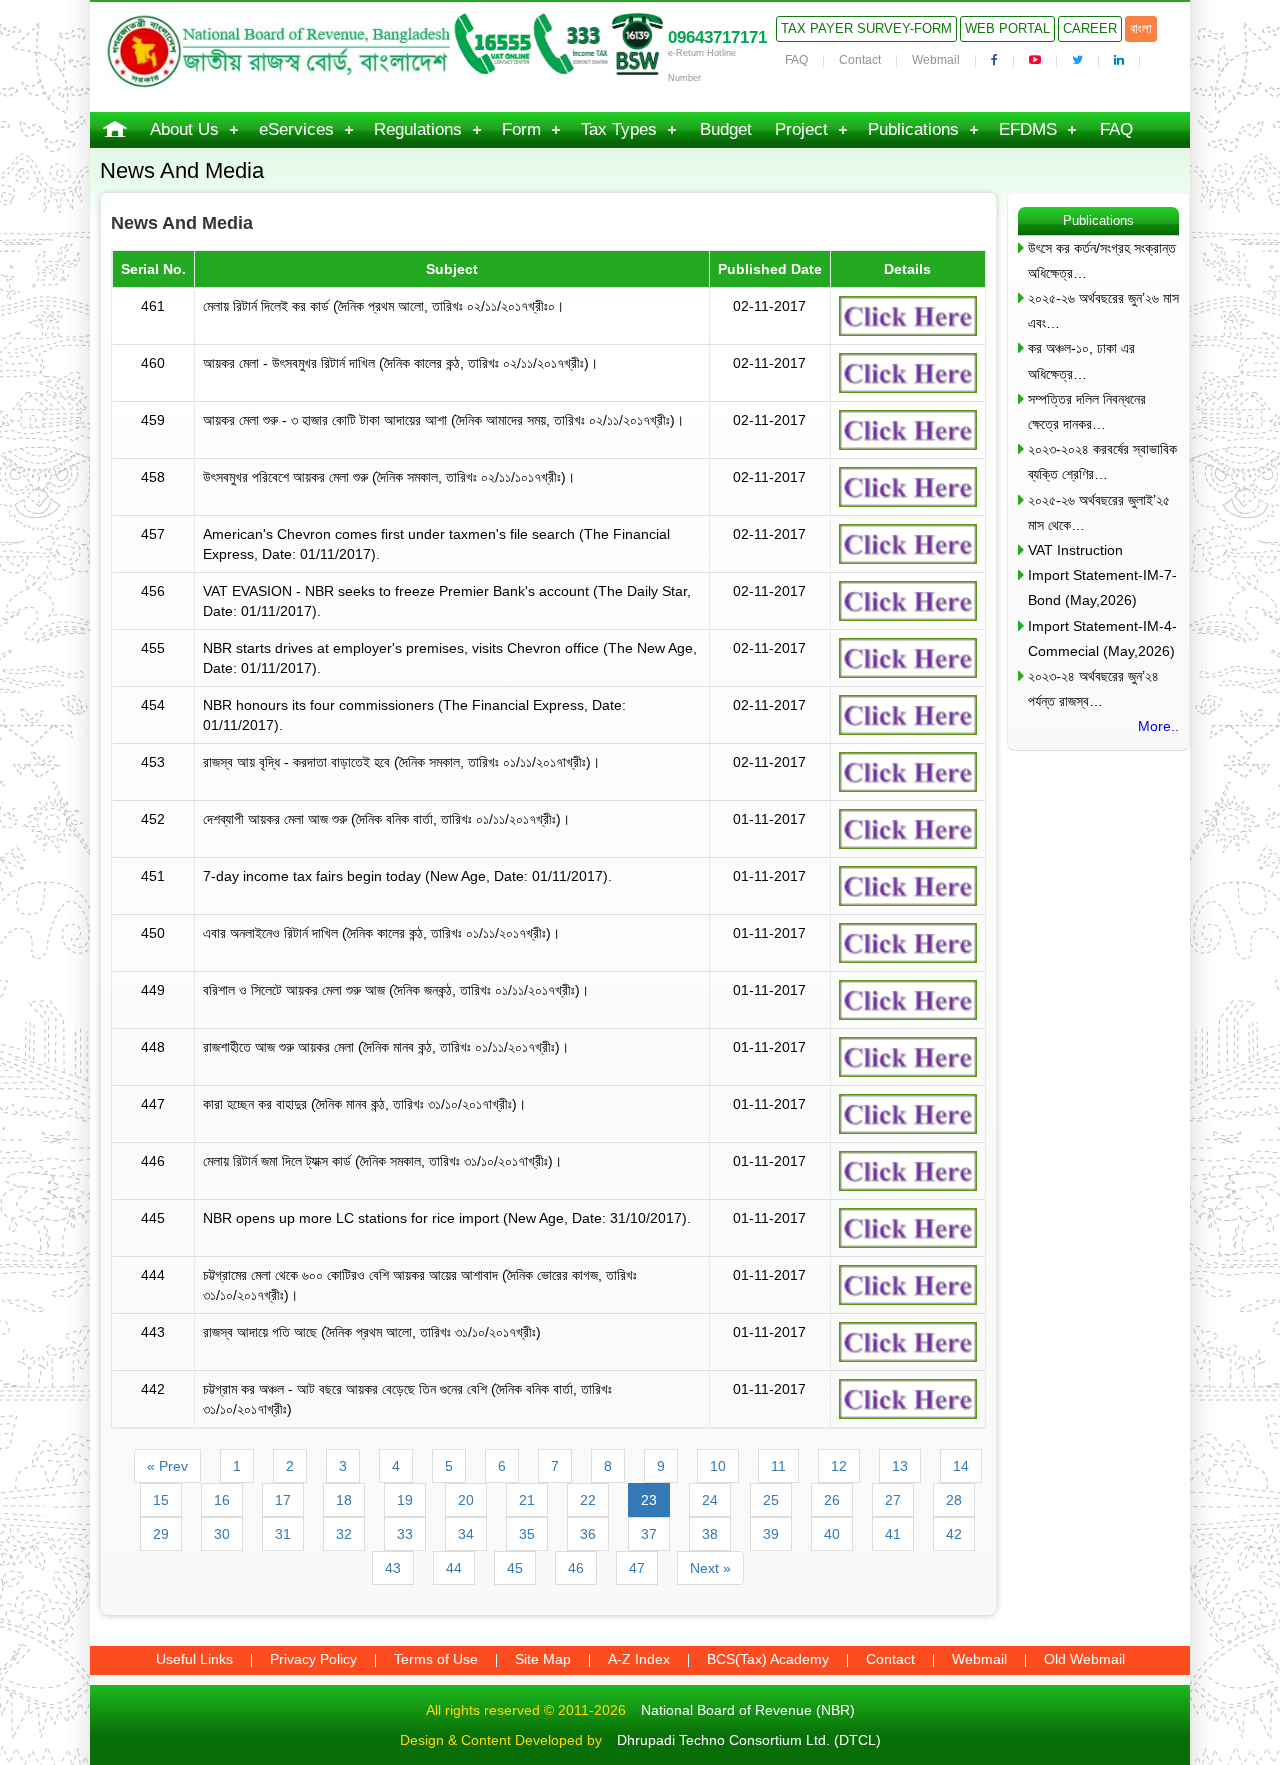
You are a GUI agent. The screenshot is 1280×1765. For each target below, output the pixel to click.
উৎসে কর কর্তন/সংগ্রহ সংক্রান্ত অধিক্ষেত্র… (1102, 260)
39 (771, 1534)
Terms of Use (436, 1659)
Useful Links (194, 1659)
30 (222, 1534)
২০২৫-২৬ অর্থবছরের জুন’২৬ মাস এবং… (1103, 310)
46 (576, 1568)
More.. (1158, 726)
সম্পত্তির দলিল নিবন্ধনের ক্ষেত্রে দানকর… (1087, 411)
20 (466, 1500)
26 (832, 1500)
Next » (710, 1568)
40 (832, 1534)
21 (527, 1500)
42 (954, 1534)
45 (515, 1568)
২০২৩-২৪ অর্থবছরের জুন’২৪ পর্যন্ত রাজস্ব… (1093, 688)
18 (344, 1500)
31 (283, 1534)
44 (454, 1568)
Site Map (543, 1659)
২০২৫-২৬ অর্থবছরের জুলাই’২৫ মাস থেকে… (1099, 512)
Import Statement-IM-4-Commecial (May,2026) (1102, 638)
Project (801, 129)
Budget (726, 129)
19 (405, 1500)
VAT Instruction (1075, 550)
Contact (860, 60)
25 (771, 1500)
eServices (296, 129)
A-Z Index (639, 1659)
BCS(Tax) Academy (768, 1659)
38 (710, 1534)
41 (893, 1534)
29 (161, 1534)
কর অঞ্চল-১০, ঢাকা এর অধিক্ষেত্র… (1081, 360)
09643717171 (717, 37)
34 (466, 1534)
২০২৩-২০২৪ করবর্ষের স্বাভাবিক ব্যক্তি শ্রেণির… (1102, 461)
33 (405, 1534)
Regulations (418, 129)
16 (222, 1500)
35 (527, 1534)
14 (961, 1466)
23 (649, 1500)
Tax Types (619, 129)
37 (649, 1534)
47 (637, 1568)
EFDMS (1028, 129)
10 (718, 1466)
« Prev (167, 1466)
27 (893, 1500)
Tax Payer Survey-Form (866, 28)
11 (778, 1466)
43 (393, 1568)
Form (521, 129)
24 (710, 1500)
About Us (184, 129)
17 (283, 1500)
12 (839, 1466)
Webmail (936, 60)
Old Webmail (1084, 1659)
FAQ (796, 60)
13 (900, 1466)
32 (344, 1534)
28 (954, 1500)
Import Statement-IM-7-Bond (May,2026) (1102, 587)
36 (588, 1534)
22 (588, 1500)
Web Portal (1007, 28)
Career (1090, 28)
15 (161, 1500)
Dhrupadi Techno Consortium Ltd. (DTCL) (749, 1740)
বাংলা (1141, 28)
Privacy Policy (313, 1659)
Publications (913, 129)
